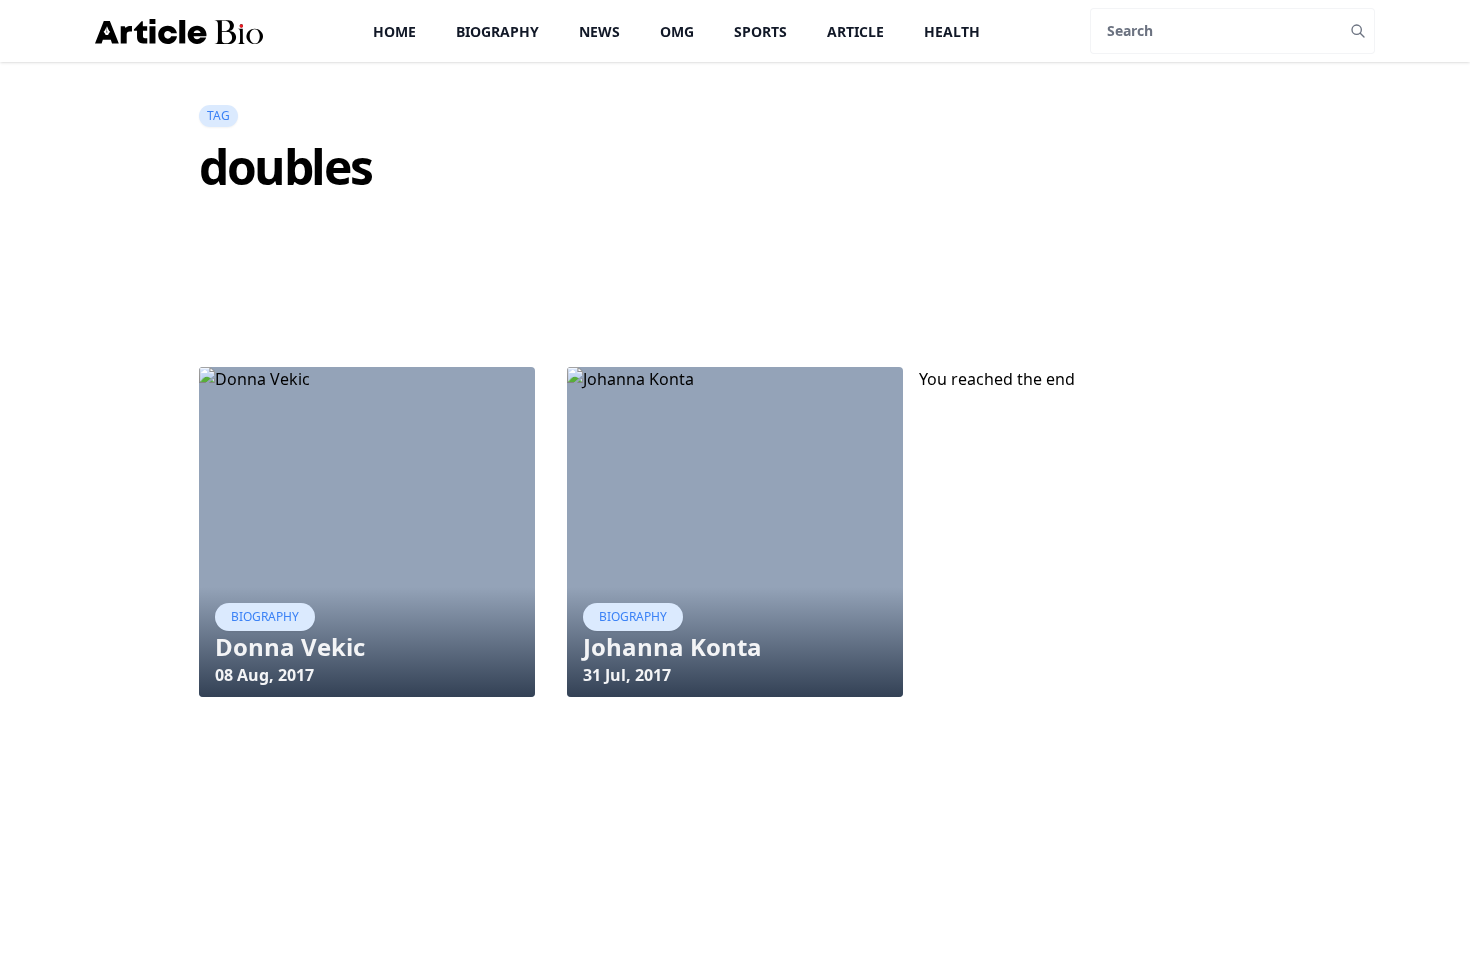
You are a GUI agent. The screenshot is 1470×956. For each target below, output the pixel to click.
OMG (677, 31)
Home (394, 31)
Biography (497, 31)
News (599, 31)
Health (952, 31)
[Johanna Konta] (735, 532)
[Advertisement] (563, 316)
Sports (760, 31)
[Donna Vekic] (367, 532)
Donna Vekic (290, 646)
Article (855, 31)
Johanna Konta (672, 646)
